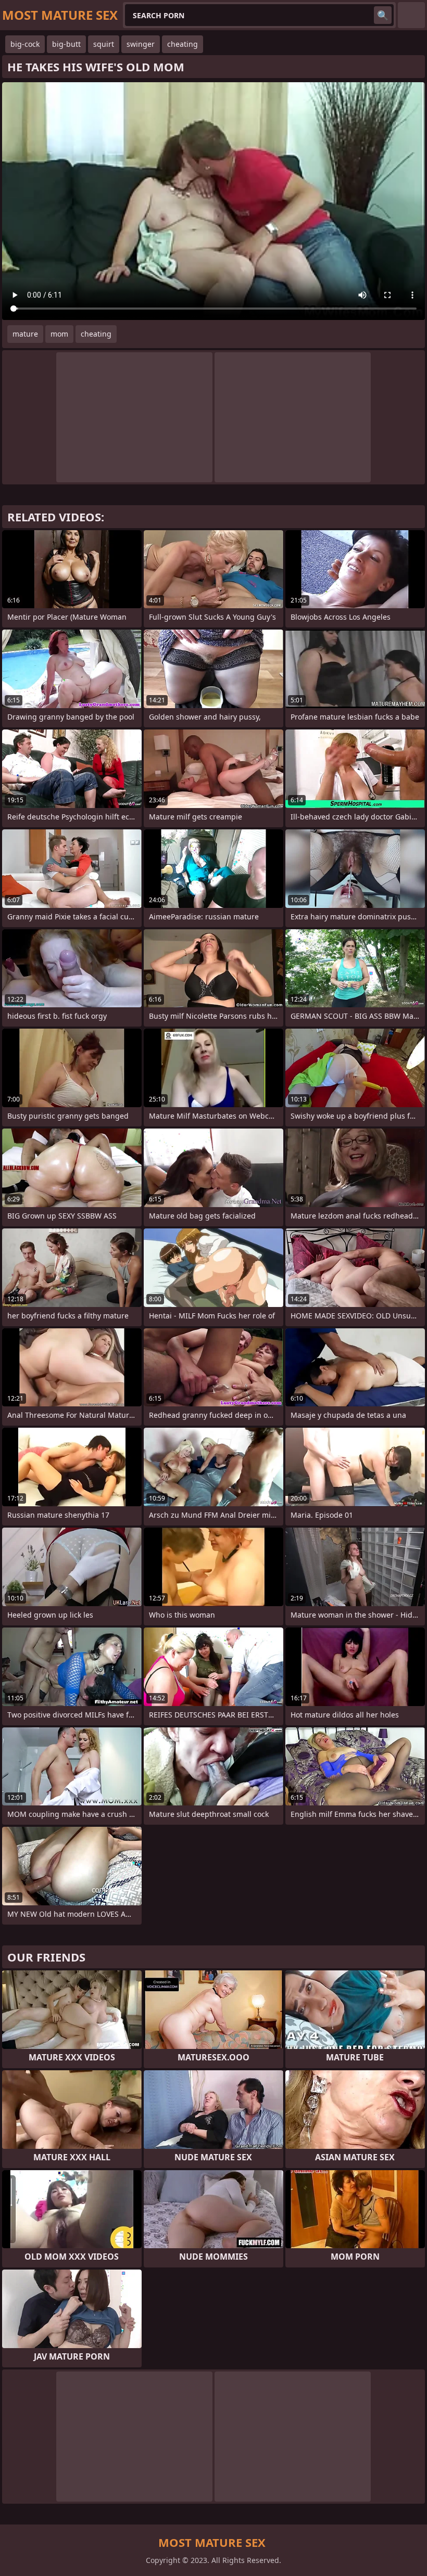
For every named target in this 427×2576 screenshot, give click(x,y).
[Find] (383, 15)
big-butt (66, 44)
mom (59, 334)
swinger (141, 44)
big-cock (25, 44)
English (411, 15)
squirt (104, 44)
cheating (183, 44)
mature (25, 334)
